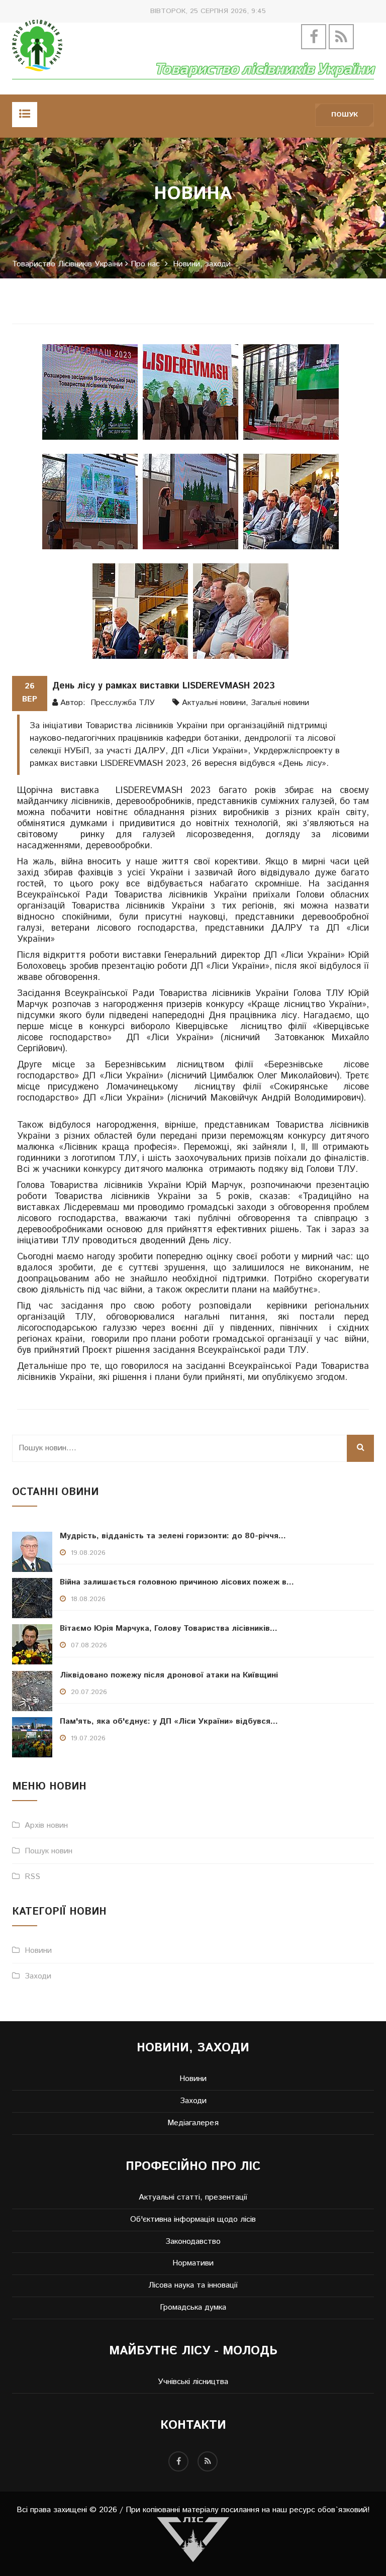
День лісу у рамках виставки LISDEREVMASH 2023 (164, 686)
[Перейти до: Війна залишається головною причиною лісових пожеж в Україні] (32, 1598)
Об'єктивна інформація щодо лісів (193, 2220)
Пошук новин (49, 1851)
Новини (38, 1951)
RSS (32, 1877)
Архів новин (46, 1825)
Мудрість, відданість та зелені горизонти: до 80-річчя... (173, 1536)
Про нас (145, 264)
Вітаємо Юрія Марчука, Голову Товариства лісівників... (169, 1628)
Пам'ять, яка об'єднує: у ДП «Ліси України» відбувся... (169, 1721)
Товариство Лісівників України (67, 264)
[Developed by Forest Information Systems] (193, 2539)
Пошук (345, 115)
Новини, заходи (202, 264)
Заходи (38, 1976)
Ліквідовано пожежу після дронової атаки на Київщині (169, 1675)
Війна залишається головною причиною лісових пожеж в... (177, 1582)
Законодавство (193, 2242)
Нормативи (193, 2263)
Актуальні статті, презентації (193, 2198)
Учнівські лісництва (193, 2382)
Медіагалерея (193, 2123)
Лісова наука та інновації (193, 2286)
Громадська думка (193, 2308)
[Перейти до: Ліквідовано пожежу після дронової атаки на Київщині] (32, 1691)
